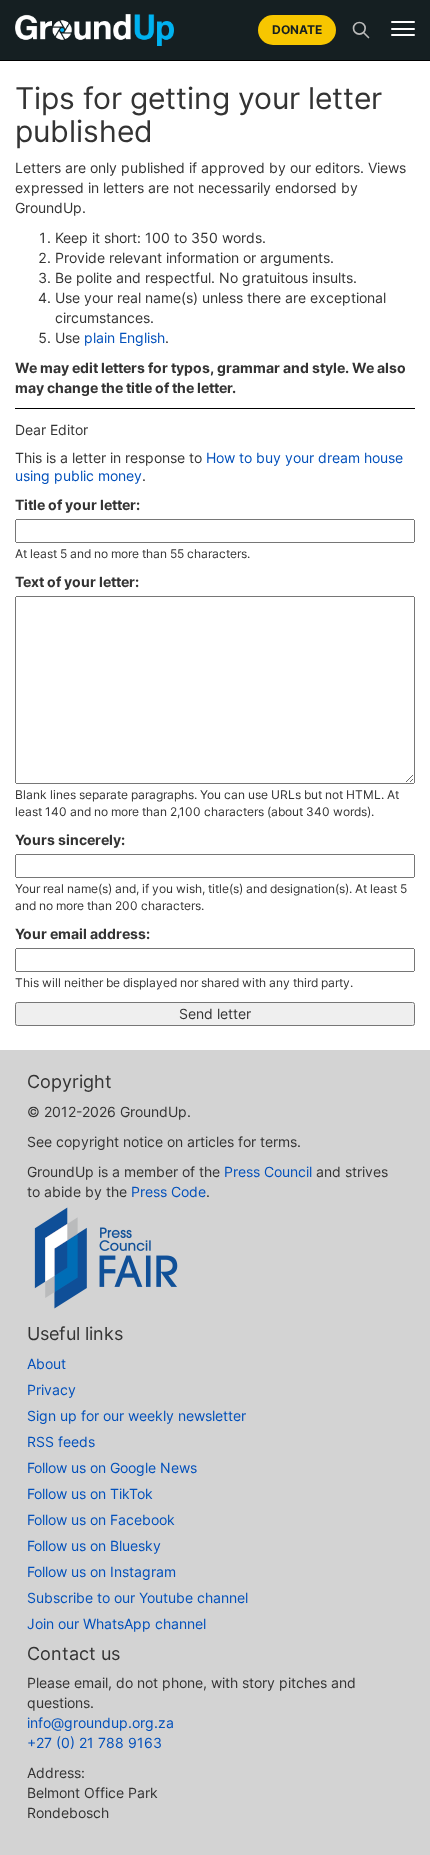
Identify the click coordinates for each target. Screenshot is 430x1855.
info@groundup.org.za (100, 1722)
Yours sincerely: (70, 839)
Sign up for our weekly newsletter (136, 1415)
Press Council (268, 1171)
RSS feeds (61, 1441)
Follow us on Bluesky (94, 1545)
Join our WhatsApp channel (116, 1623)
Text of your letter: (77, 581)
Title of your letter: (77, 504)
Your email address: (82, 933)
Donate (297, 29)
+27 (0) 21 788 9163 (94, 1742)
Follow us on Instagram (101, 1571)
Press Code (168, 1191)
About (46, 1363)
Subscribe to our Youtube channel (137, 1597)
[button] (403, 29)
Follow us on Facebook (101, 1519)
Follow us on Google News (112, 1467)
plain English (124, 337)
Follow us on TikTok (90, 1493)
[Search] (361, 30)
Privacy (51, 1389)
